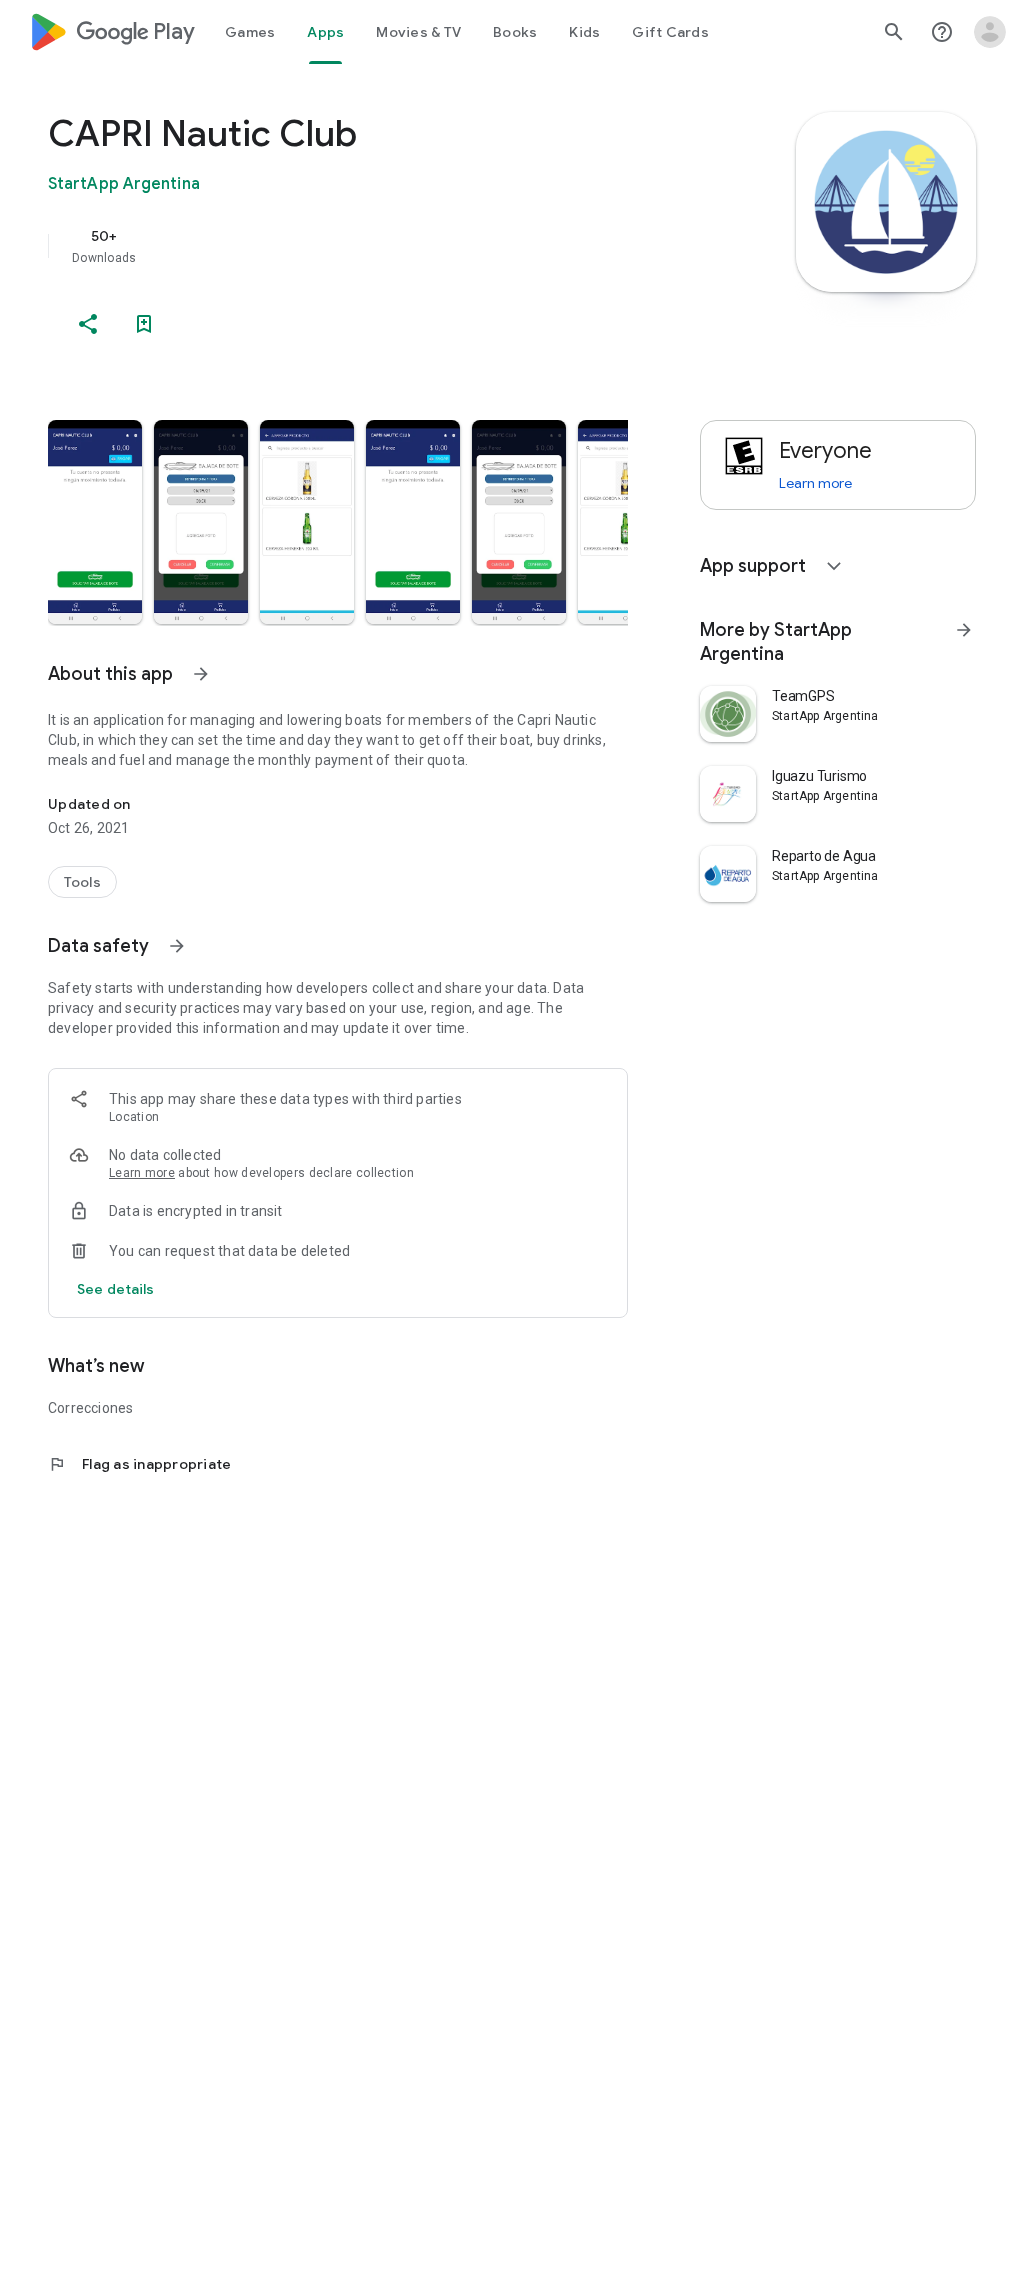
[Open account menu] (990, 32)
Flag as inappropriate (139, 1464)
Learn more (142, 1173)
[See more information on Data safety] (177, 946)
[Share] (88, 324)
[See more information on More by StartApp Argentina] (964, 630)
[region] (366, 246)
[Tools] (82, 882)
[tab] (250, 32)
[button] (95, 522)
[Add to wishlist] (144, 324)
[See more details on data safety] (116, 1289)
